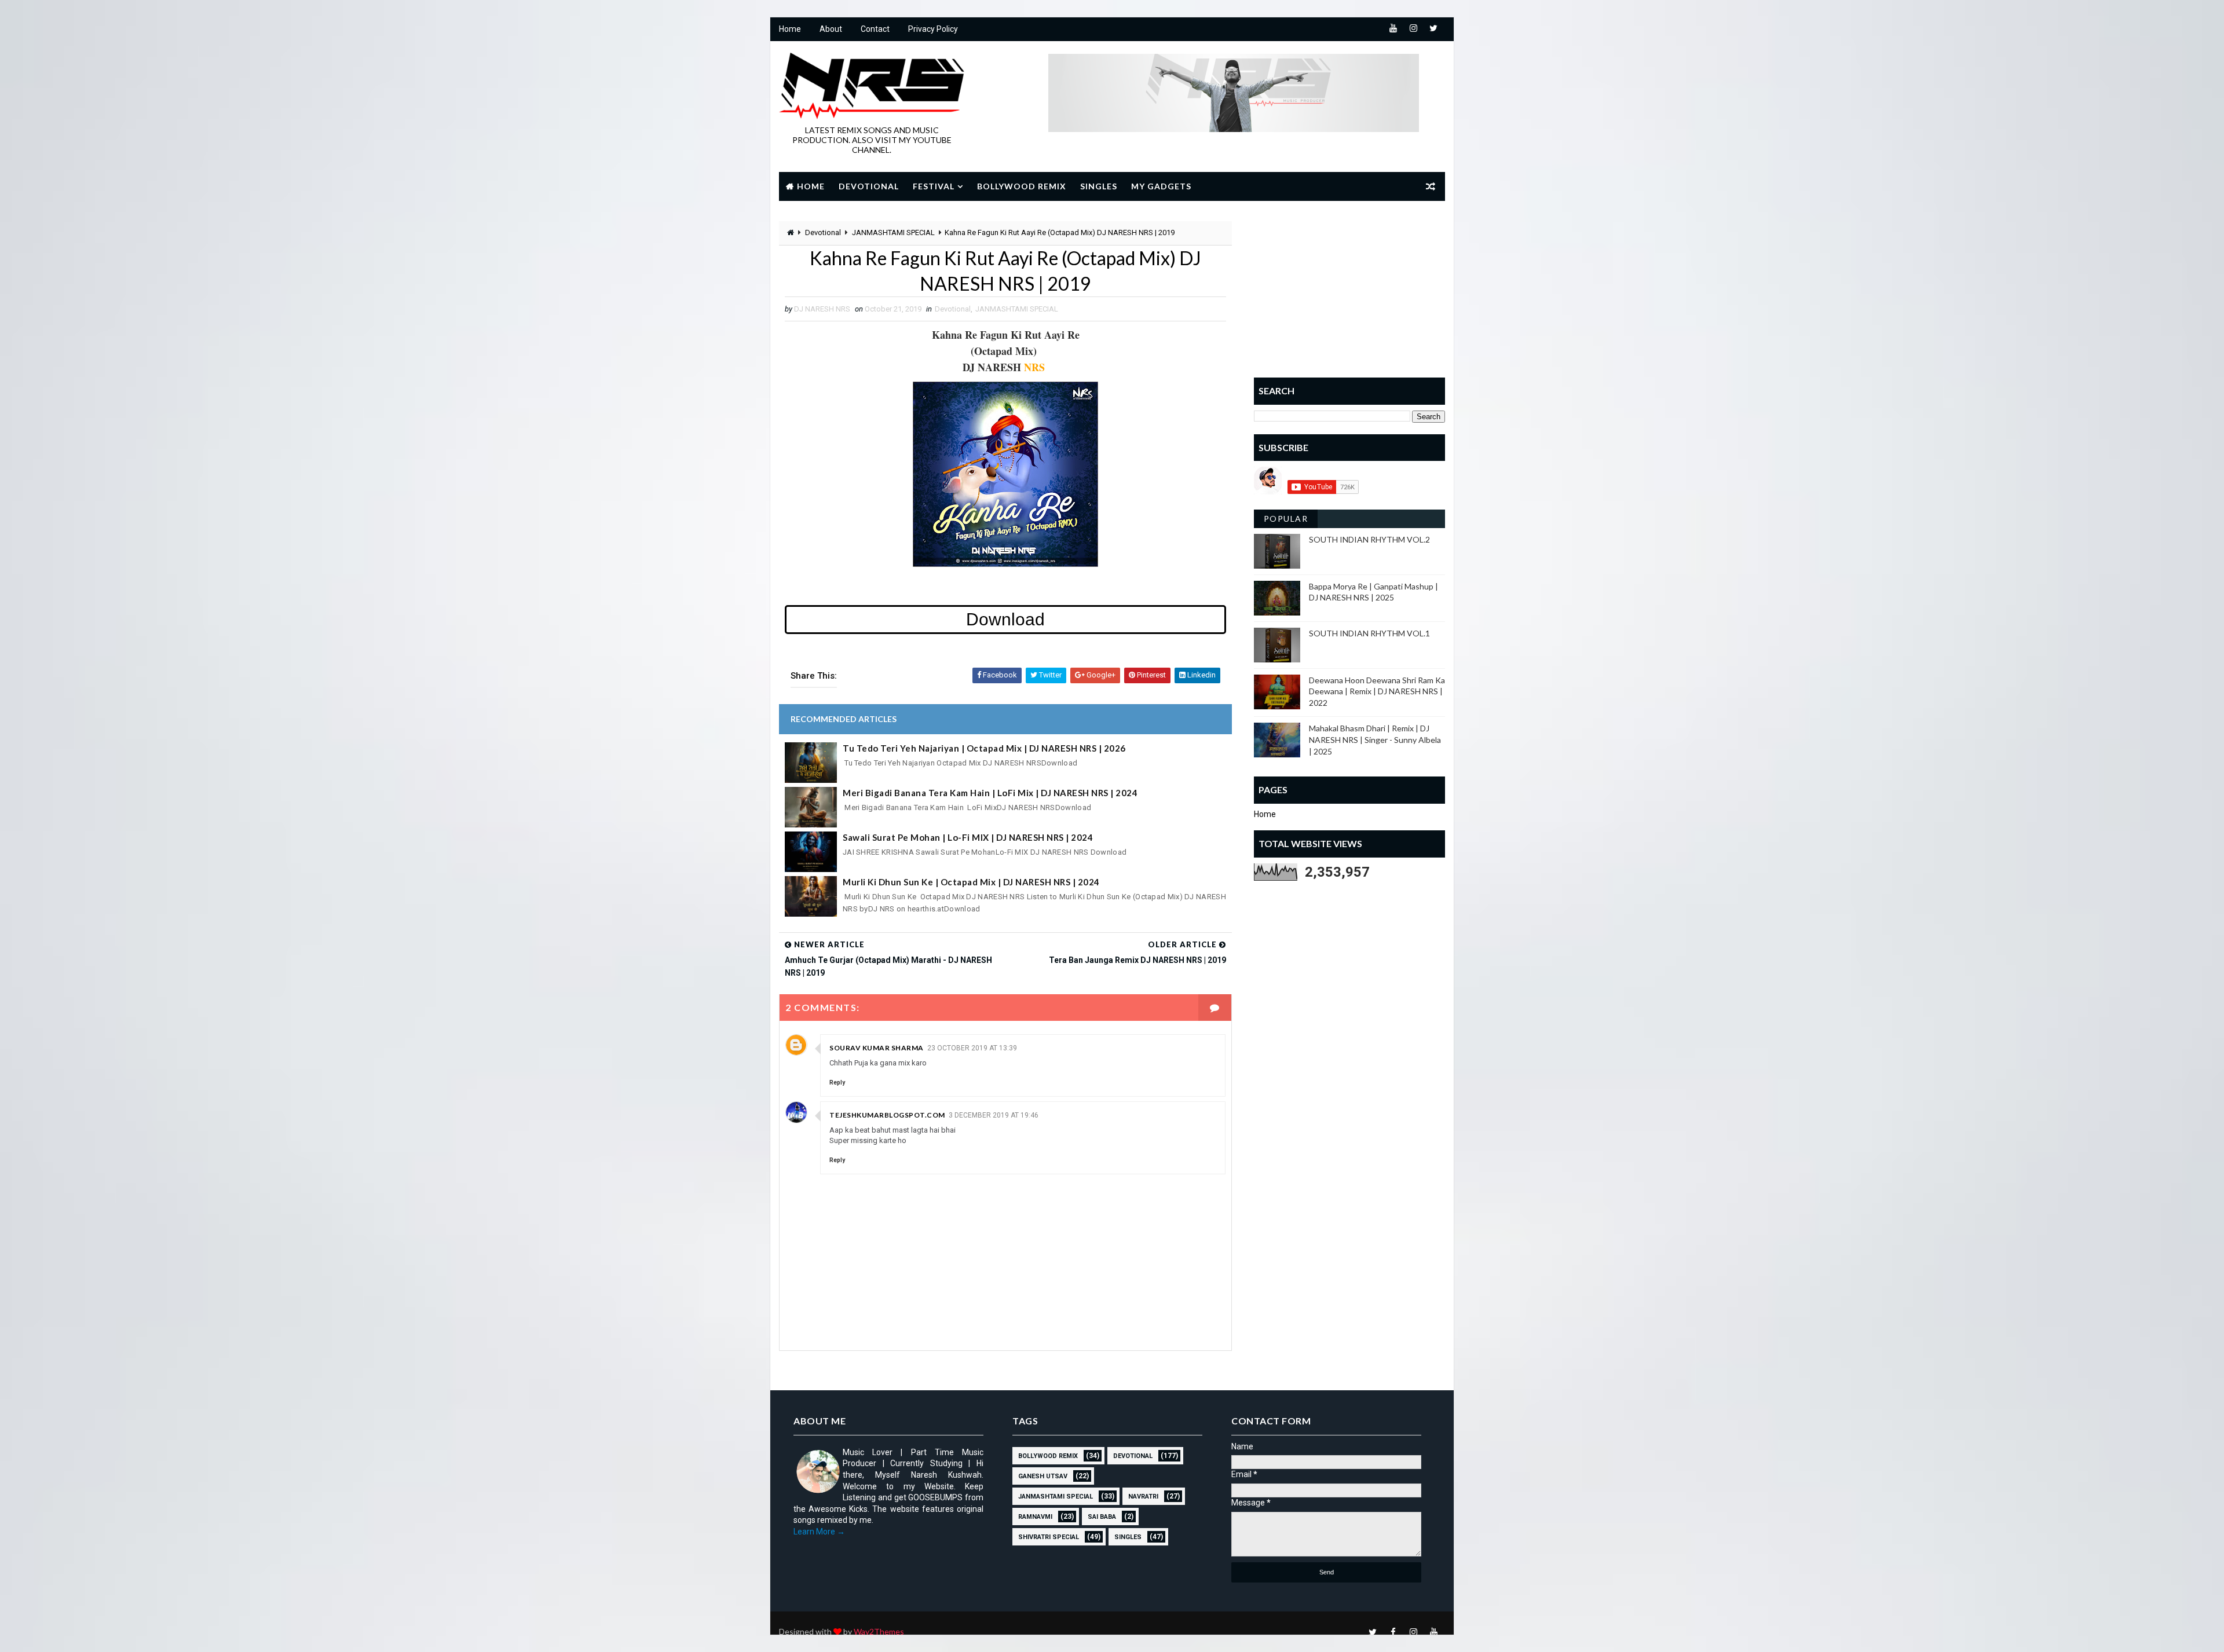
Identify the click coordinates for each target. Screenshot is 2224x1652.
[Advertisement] (1349, 294)
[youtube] (1393, 29)
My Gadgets (1161, 186)
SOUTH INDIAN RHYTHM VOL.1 (1369, 633)
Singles (1099, 186)
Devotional (869, 186)
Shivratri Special (1049, 1537)
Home (790, 29)
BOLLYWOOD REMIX (1048, 1456)
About (831, 29)
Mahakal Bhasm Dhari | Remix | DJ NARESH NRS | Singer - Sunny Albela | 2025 (1375, 739)
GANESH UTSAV (1043, 1476)
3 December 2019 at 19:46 (994, 1115)
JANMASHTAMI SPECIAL (893, 232)
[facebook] (1393, 1632)
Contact (875, 29)
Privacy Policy (933, 29)
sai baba (1102, 1517)
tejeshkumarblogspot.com (887, 1115)
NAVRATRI (1143, 1497)
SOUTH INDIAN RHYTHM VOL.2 (1369, 539)
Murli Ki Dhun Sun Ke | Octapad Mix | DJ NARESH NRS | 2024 (971, 882)
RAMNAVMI (1035, 1517)
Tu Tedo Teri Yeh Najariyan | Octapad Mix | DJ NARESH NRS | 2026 (984, 748)
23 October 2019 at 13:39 (972, 1048)
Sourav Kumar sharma (877, 1048)
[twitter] (1433, 29)
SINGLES (1128, 1537)
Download (1005, 619)
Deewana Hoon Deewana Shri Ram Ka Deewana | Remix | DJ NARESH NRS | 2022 (1377, 691)
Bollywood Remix (1022, 186)
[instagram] (1413, 29)
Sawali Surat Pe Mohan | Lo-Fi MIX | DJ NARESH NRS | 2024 (968, 837)
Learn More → (819, 1532)
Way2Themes (879, 1631)
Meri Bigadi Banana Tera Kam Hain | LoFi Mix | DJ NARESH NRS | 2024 (990, 793)
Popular (1286, 519)
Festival (934, 186)
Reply (837, 1083)
